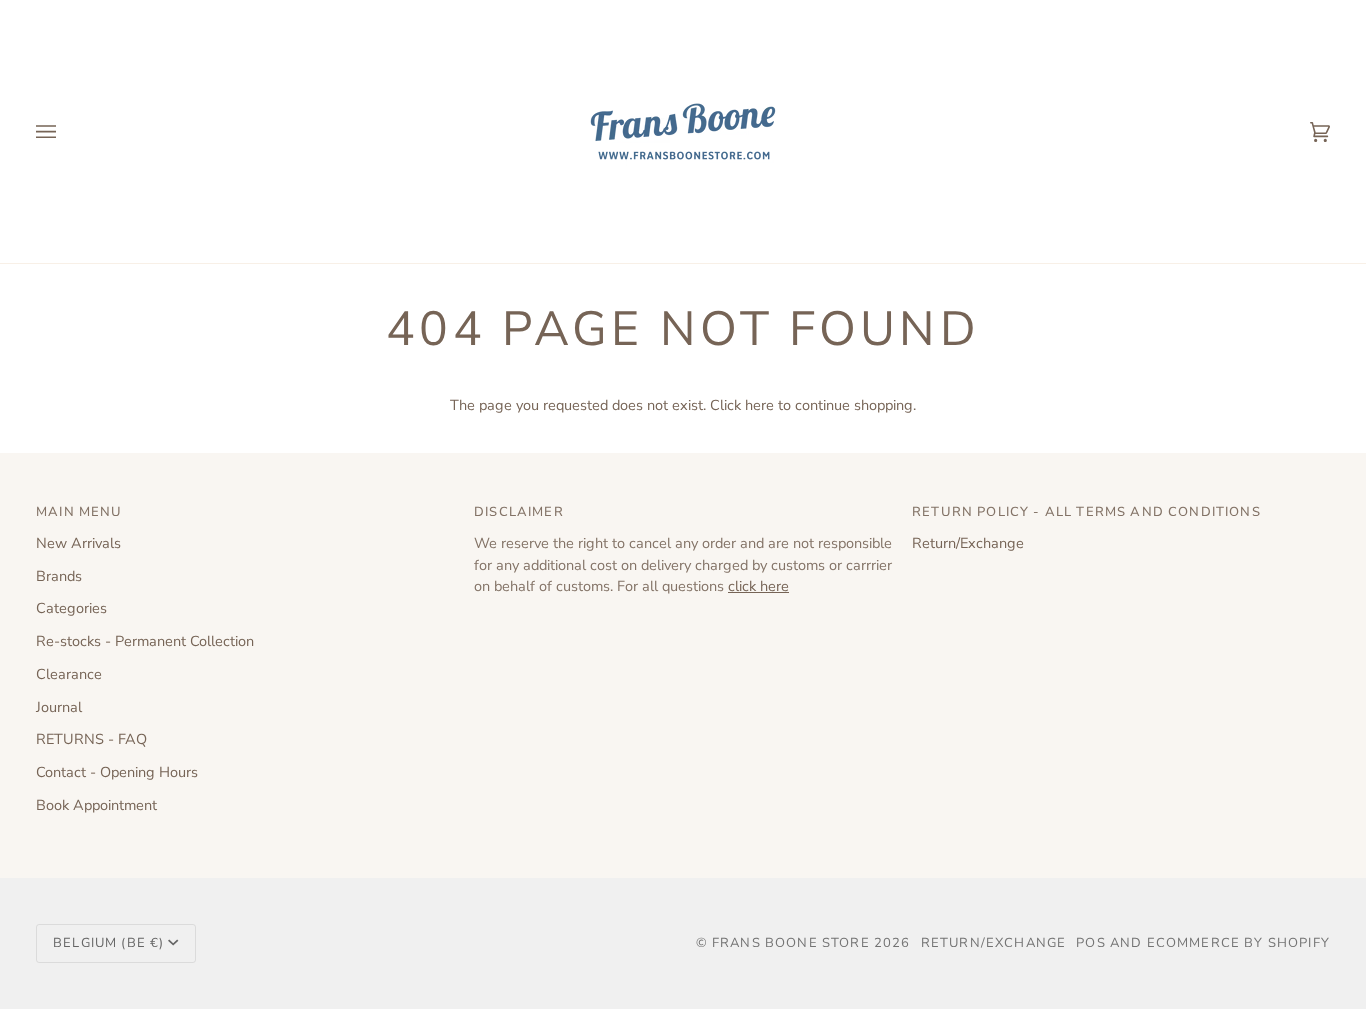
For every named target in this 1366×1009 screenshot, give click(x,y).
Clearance (69, 674)
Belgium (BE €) (108, 943)
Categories (71, 608)
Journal (59, 707)
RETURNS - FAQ (91, 739)
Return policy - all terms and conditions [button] (1086, 512)
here (759, 405)
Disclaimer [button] (519, 512)
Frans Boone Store (791, 943)
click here (758, 586)
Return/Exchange (968, 543)
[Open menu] (66, 131)
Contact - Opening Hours (117, 772)
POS (1091, 943)
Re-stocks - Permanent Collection (145, 641)
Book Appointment (96, 805)
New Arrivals (78, 543)
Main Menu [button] (79, 512)
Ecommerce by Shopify (1238, 943)
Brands (59, 576)
